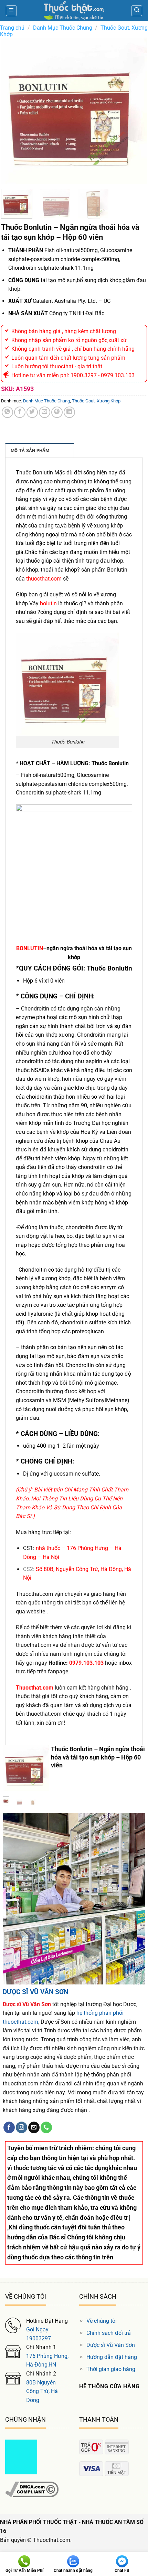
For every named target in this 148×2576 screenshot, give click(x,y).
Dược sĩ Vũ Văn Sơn (111, 2345)
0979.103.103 (86, 1663)
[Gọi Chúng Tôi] (46, 2127)
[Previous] (13, 111)
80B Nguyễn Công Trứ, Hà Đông (42, 2391)
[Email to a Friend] (45, 412)
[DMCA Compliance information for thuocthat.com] (32, 2489)
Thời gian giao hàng (111, 2369)
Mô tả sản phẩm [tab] (30, 450)
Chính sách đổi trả (109, 2333)
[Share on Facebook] (20, 412)
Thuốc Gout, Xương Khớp (96, 401)
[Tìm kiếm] (137, 11)
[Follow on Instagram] (22, 2127)
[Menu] (11, 11)
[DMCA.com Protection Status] (21, 2456)
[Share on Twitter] (32, 412)
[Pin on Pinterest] (57, 412)
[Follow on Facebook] (9, 2127)
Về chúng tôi (102, 2321)
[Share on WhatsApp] (7, 412)
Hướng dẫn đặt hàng (112, 2357)
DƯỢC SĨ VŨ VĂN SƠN (35, 1992)
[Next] (135, 111)
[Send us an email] (34, 2127)
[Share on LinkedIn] (69, 412)
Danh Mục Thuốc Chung (63, 28)
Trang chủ (12, 28)
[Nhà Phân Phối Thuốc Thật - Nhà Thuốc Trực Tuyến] (74, 11)
